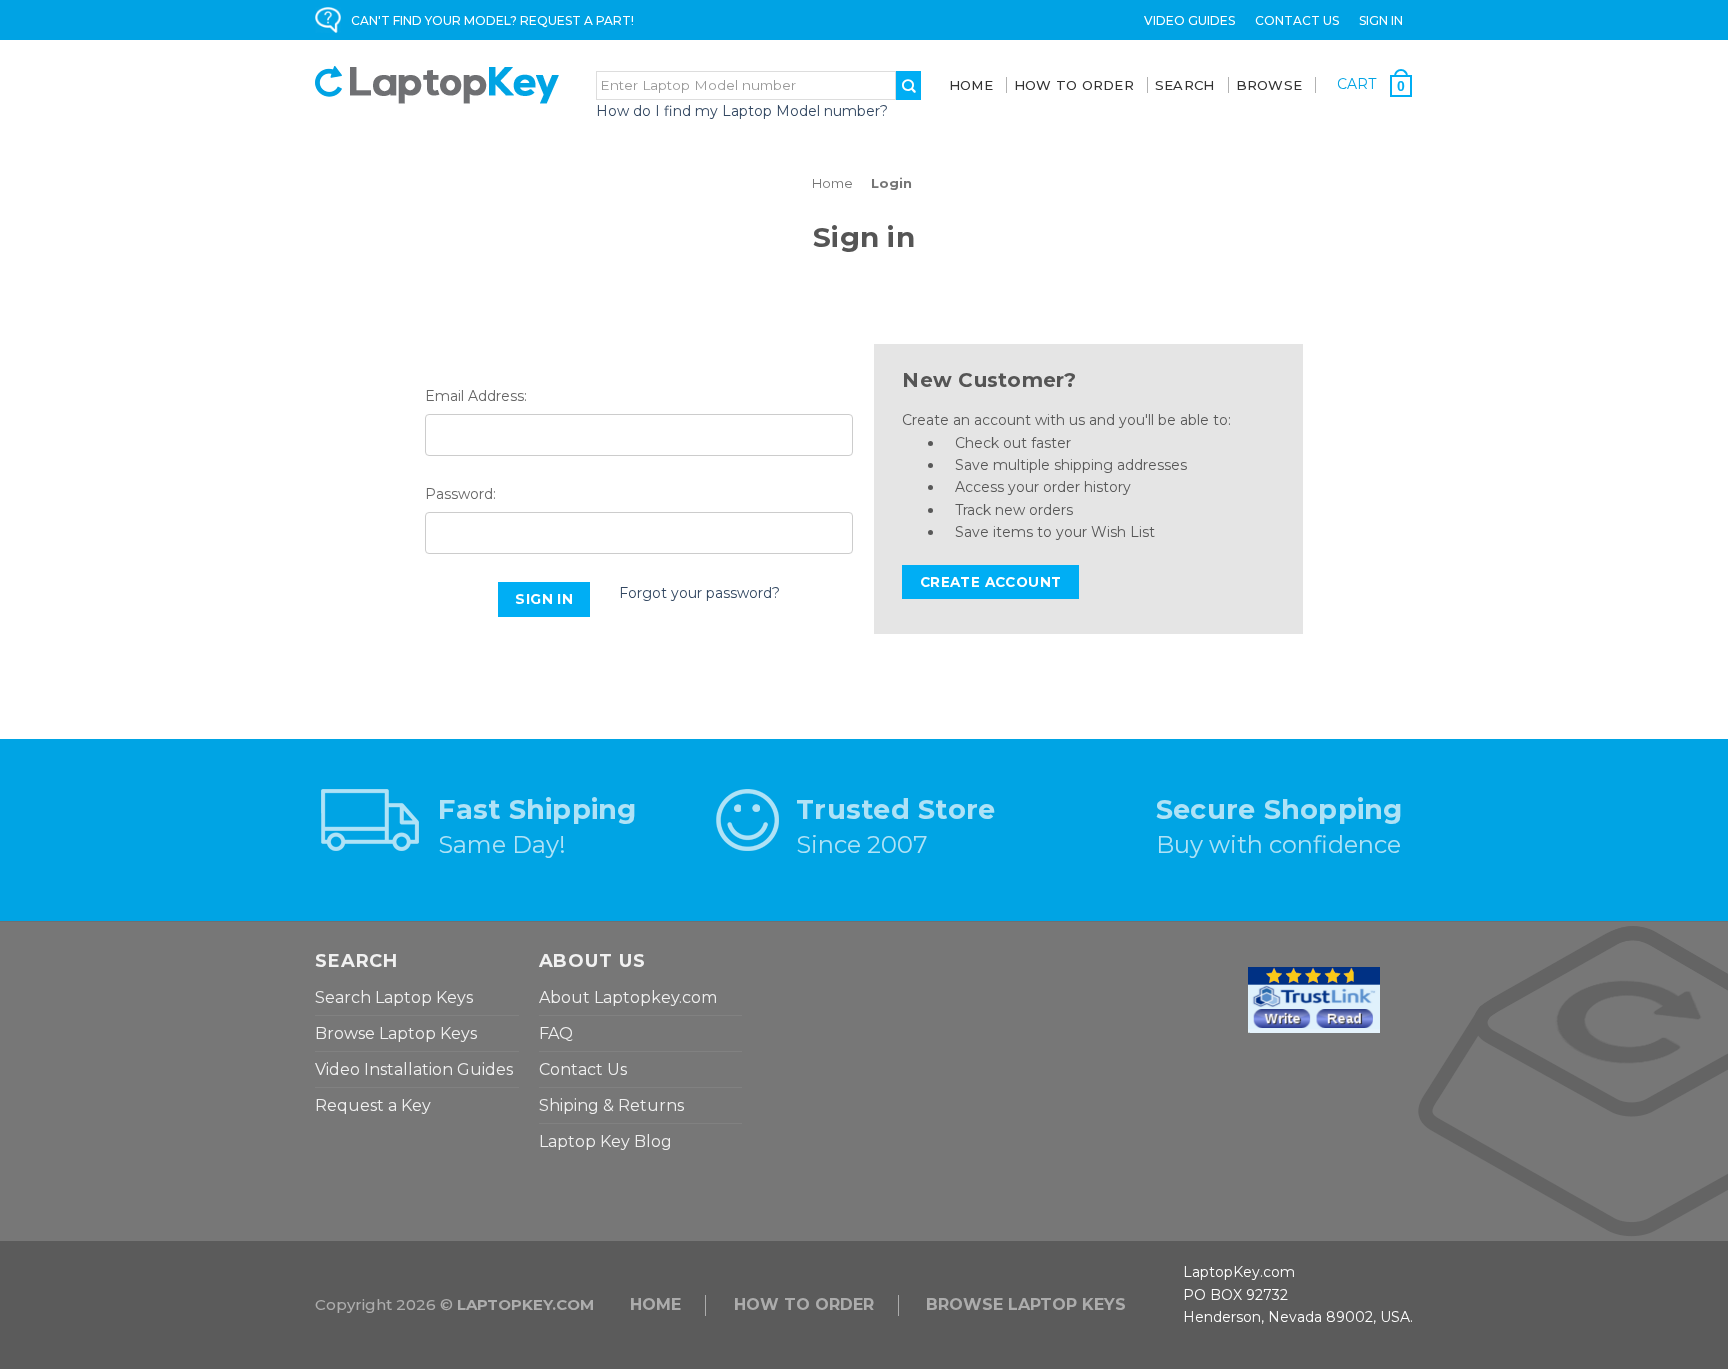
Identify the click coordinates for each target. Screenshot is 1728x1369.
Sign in (1381, 20)
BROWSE (1269, 85)
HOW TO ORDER (804, 1304)
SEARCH (1185, 85)
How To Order (1074, 85)
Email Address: (476, 396)
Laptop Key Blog (605, 1141)
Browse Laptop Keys (396, 1033)
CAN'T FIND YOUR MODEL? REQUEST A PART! (492, 20)
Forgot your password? (699, 593)
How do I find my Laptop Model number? (742, 111)
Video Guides (1189, 20)
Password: (460, 494)
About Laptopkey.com (628, 997)
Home (971, 85)
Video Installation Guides (414, 1069)
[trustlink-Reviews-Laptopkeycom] (1314, 999)
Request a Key (373, 1105)
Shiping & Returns (611, 1105)
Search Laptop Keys (394, 997)
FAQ (556, 1033)
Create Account (991, 582)
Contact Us (1297, 20)
